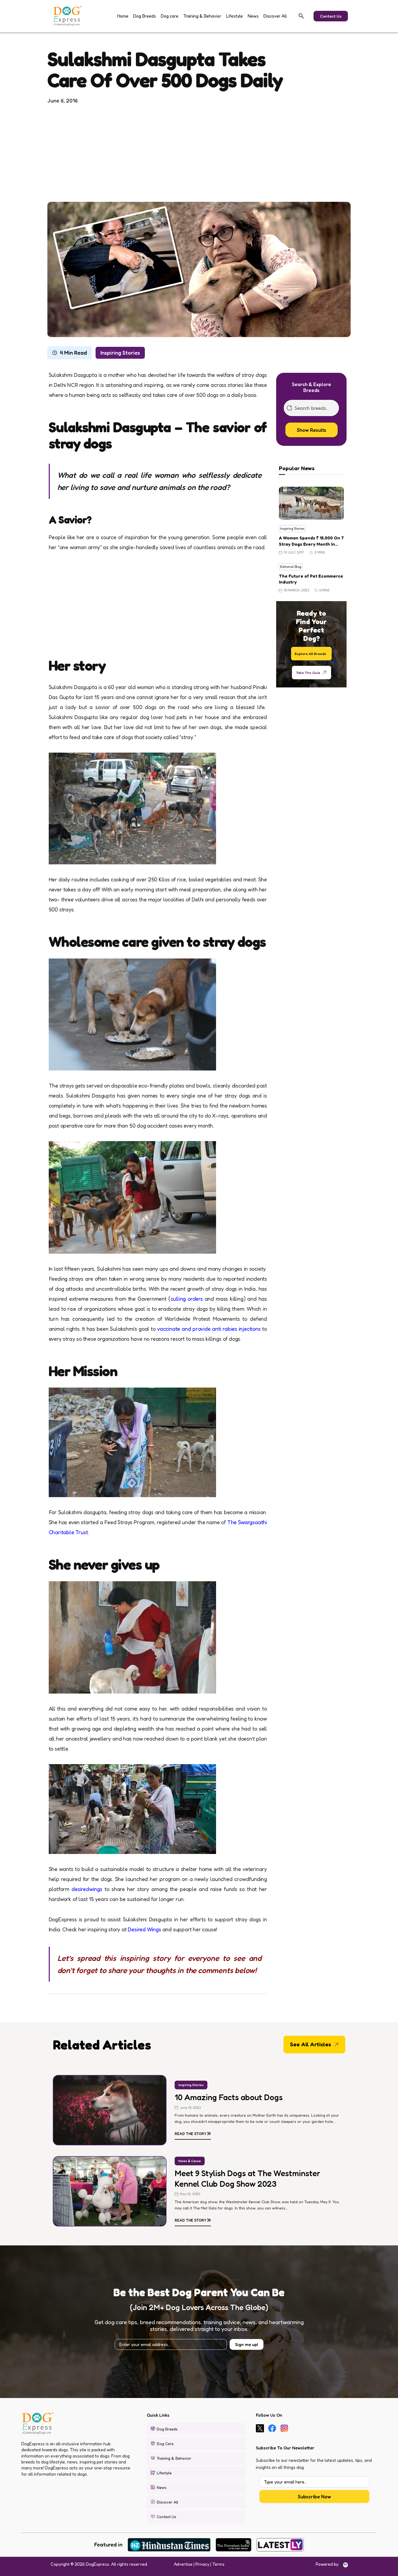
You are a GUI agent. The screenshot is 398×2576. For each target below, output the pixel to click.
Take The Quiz (308, 672)
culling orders (187, 1299)
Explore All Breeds (310, 653)
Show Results (311, 430)
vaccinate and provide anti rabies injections (210, 1329)
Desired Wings (145, 1929)
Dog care (170, 16)
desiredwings (88, 1889)
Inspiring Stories (120, 353)
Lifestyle (234, 16)
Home (123, 16)
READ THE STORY (193, 2133)
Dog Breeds (145, 16)
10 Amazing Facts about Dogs (229, 2097)
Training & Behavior (202, 16)
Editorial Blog (291, 567)
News (253, 16)
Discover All (275, 16)
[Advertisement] (199, 153)
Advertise (183, 2564)
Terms (218, 2564)
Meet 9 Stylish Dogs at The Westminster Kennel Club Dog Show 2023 (247, 2178)
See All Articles (311, 2044)
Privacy (202, 2564)
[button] (301, 16)
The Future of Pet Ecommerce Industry (311, 579)
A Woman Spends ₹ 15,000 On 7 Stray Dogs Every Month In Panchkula (311, 541)
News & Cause (190, 2161)
